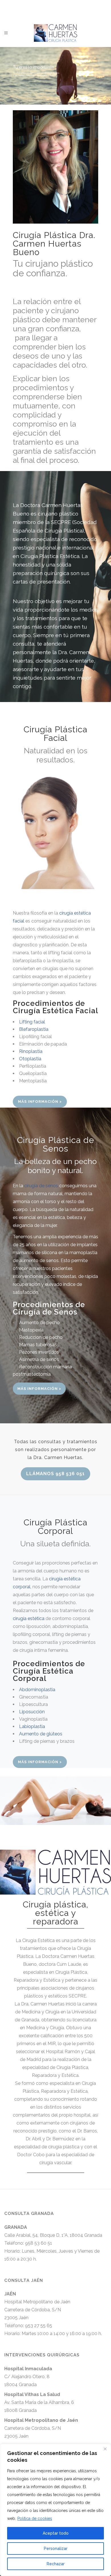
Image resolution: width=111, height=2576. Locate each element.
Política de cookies (35, 2518)
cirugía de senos (41, 1186)
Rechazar (56, 2564)
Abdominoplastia (37, 1690)
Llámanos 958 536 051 (55, 1474)
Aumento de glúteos (41, 1734)
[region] (55, 2510)
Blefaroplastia (34, 1029)
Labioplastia (32, 1726)
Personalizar (56, 2549)
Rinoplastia (31, 1051)
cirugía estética (29, 1618)
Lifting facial (32, 1022)
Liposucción (32, 1712)
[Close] (105, 2449)
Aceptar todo (56, 2533)
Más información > (40, 1102)
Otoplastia (30, 1059)
